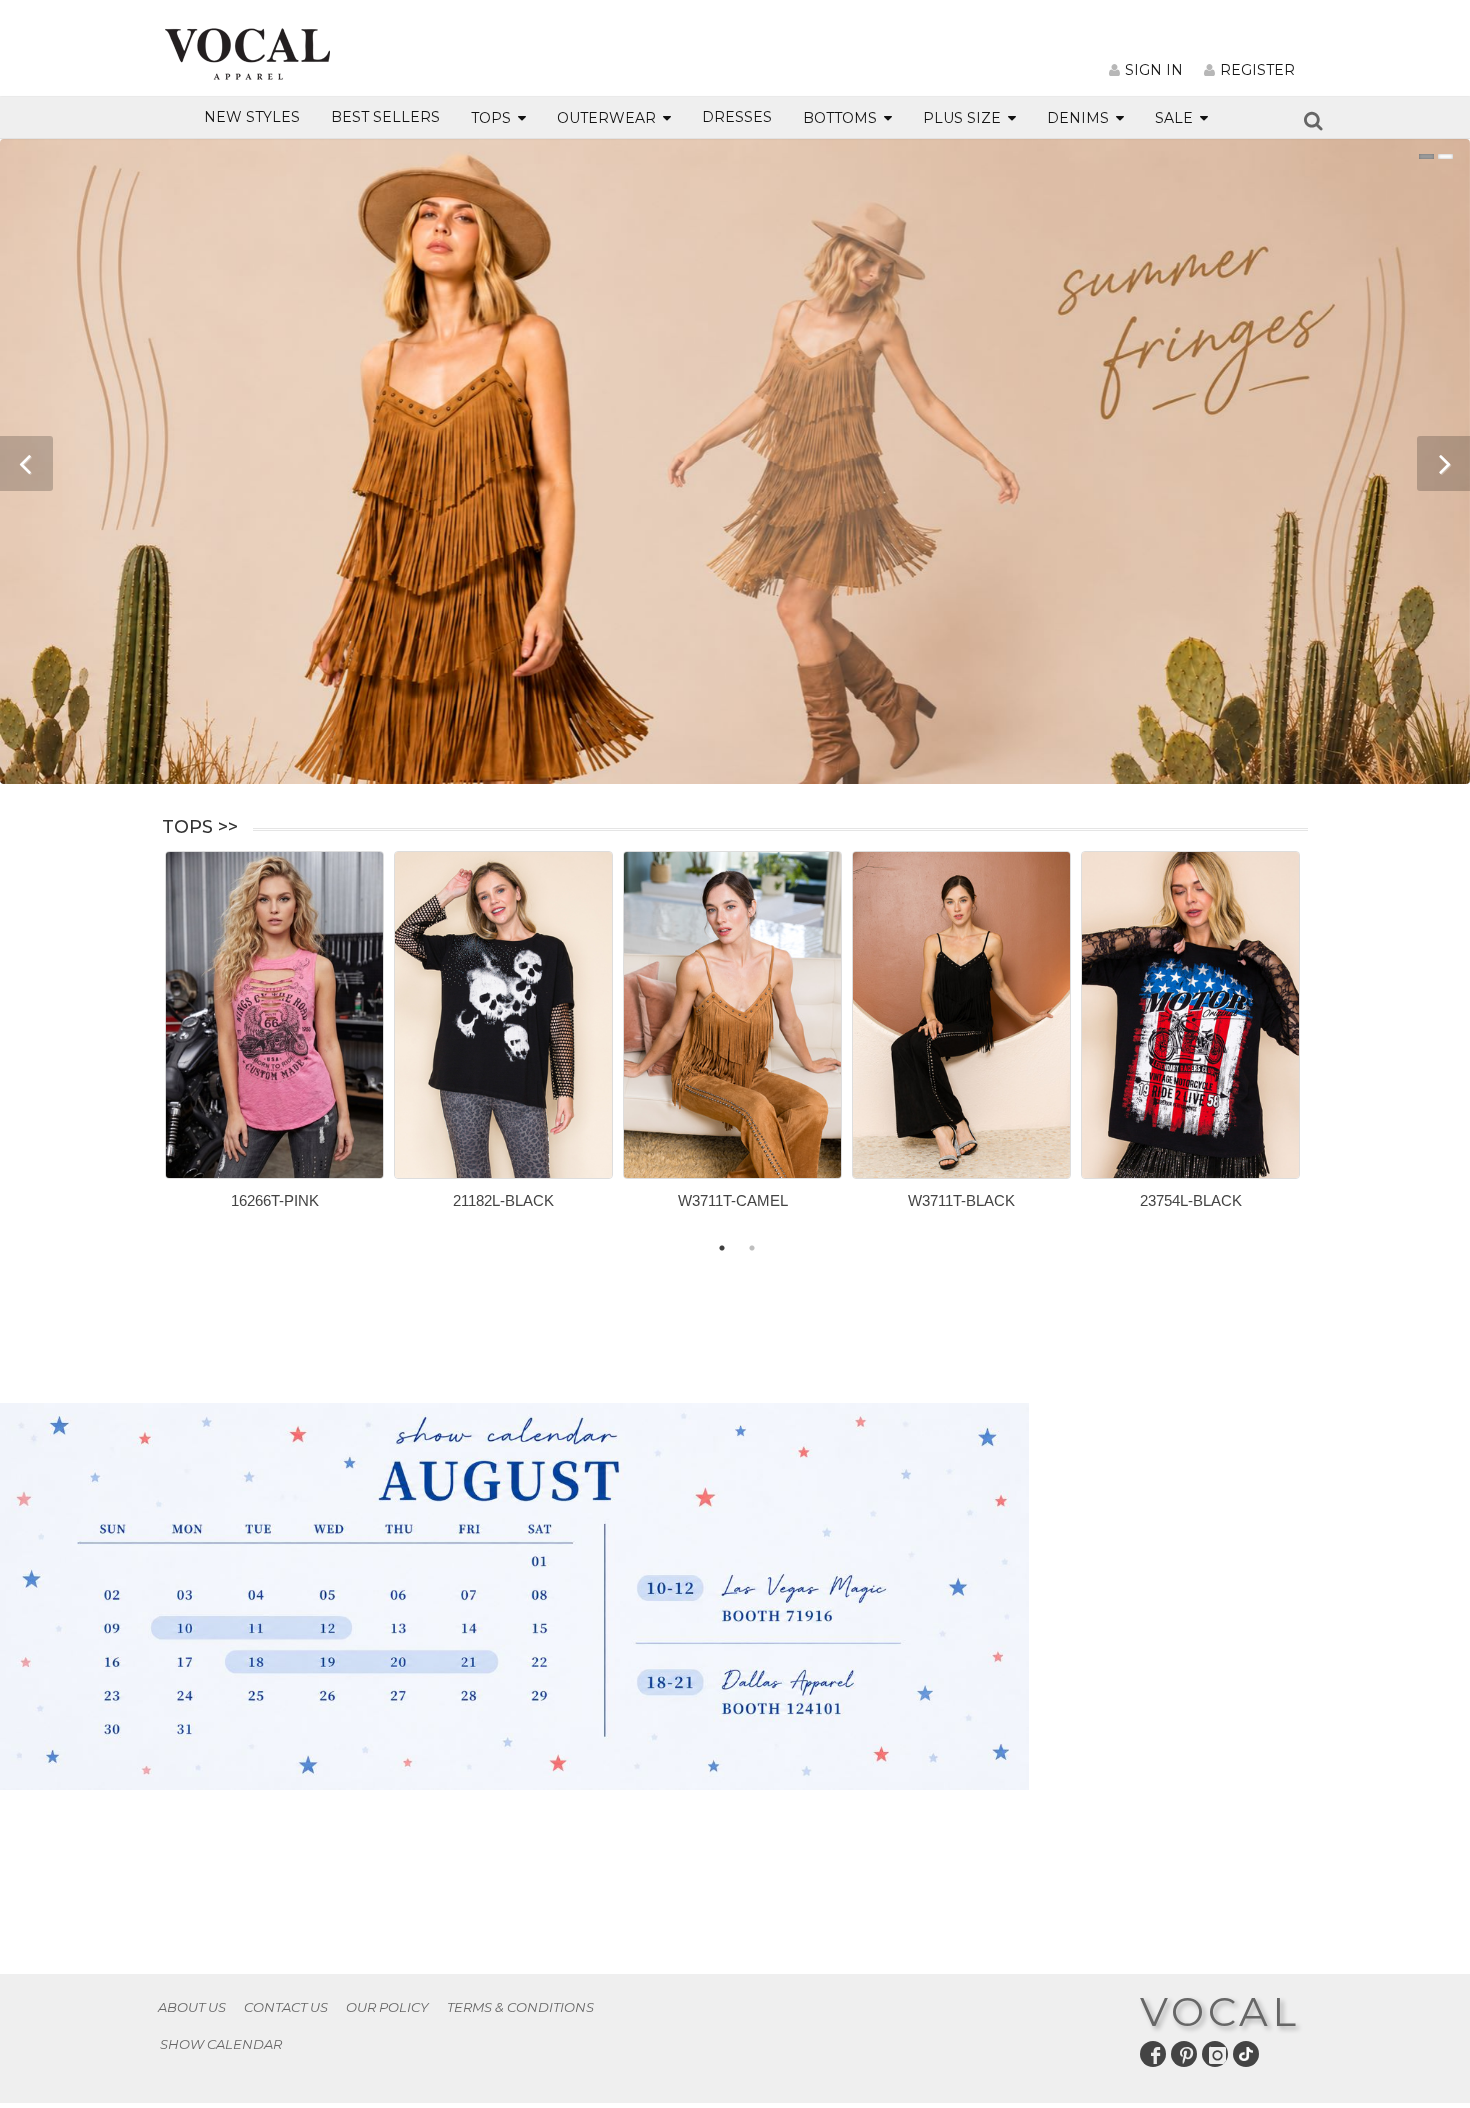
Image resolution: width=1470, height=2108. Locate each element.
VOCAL (1220, 2011)
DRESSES (737, 117)
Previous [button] (150, 1047)
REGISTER (1257, 70)
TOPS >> (200, 827)
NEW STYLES (252, 117)
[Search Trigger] (1313, 124)
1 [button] (722, 1248)
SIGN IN (1154, 70)
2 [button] (752, 1248)
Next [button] (1323, 1047)
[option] (274, 1037)
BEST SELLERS (385, 117)
